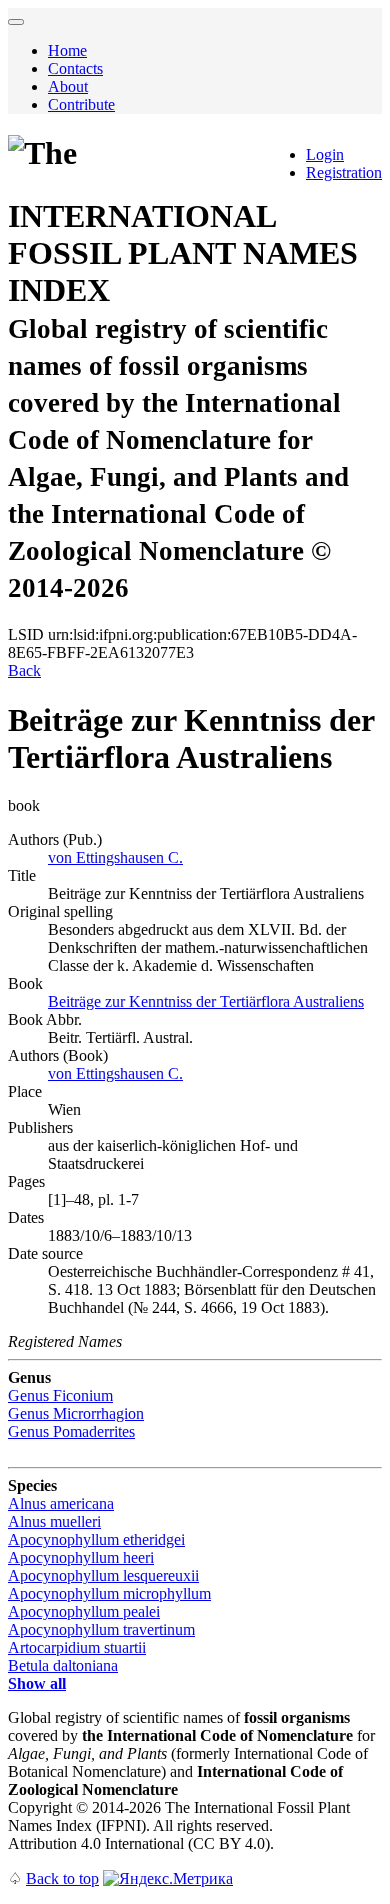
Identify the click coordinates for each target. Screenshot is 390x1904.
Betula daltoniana (63, 1665)
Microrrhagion (76, 1413)
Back (24, 670)
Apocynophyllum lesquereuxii (103, 1575)
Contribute (81, 104)
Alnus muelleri (54, 1521)
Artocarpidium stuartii (77, 1647)
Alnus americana (61, 1503)
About (68, 86)
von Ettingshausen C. (115, 857)
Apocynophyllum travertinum (101, 1629)
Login (325, 154)
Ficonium (60, 1395)
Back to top (62, 1878)
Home (67, 50)
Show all (37, 1683)
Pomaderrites (71, 1431)
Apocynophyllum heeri (81, 1557)
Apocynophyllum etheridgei (96, 1539)
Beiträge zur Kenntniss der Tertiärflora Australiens (206, 1001)
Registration (344, 172)
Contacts (75, 68)
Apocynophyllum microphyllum (109, 1593)
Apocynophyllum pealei (84, 1611)
